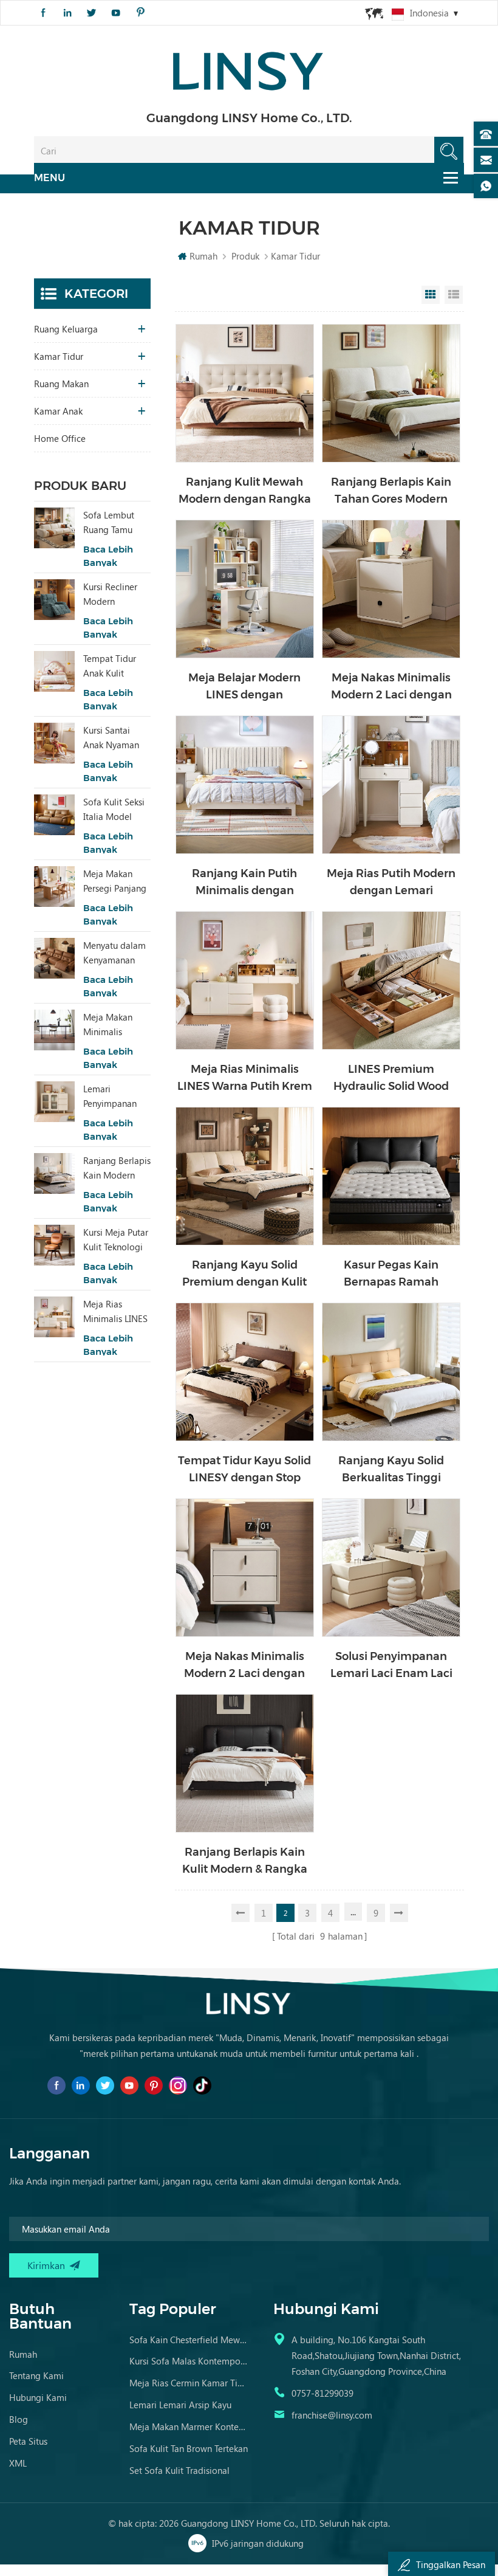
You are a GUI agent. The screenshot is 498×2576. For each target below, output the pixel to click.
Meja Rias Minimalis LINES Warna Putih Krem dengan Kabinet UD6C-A (245, 1079)
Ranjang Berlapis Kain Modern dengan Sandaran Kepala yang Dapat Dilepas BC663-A (117, 1168)
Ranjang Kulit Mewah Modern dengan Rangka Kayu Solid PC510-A (245, 491)
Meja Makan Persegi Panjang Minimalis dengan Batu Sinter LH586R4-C (116, 881)
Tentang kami (36, 2375)
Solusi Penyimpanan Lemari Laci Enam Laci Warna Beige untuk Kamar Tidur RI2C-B (391, 1666)
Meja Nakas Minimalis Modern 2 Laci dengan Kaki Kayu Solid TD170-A (244, 1666)
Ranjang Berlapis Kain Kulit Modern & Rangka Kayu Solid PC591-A (245, 1861)
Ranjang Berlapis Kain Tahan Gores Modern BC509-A (391, 491)
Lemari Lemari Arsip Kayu (180, 2405)
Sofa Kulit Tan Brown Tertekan (189, 2448)
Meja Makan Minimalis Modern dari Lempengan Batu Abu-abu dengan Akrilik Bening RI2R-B (112, 1025)
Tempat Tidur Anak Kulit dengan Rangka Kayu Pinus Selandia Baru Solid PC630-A (114, 666)
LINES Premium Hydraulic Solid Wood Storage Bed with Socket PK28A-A (391, 1079)
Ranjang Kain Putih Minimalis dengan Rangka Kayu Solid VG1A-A (244, 883)
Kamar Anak (58, 411)
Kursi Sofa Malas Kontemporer (189, 2361)
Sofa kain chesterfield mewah (189, 2340)
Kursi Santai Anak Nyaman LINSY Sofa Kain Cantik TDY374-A (115, 738)
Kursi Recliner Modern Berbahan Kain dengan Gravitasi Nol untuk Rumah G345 (117, 594)
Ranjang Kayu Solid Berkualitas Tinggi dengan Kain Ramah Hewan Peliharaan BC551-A (391, 1470)
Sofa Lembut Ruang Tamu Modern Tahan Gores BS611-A (113, 523)
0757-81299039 (322, 2393)
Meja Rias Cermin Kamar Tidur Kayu (189, 2383)
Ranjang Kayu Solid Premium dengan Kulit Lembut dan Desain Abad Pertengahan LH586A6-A (245, 1274)
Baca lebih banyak (108, 556)
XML (18, 2463)
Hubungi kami (38, 2397)
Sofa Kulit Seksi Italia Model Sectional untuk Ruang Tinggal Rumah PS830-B (115, 810)
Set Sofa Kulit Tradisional (179, 2470)
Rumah (203, 256)
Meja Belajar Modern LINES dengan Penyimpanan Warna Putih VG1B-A (245, 687)
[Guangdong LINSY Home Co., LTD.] (249, 67)
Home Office (60, 438)
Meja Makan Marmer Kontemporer (189, 2426)
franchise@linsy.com (332, 2415)
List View (454, 295)
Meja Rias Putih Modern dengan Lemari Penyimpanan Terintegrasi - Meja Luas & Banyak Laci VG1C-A (391, 883)
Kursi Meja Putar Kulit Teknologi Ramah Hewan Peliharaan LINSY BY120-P (117, 1240)
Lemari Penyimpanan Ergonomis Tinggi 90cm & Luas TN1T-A (113, 1097)
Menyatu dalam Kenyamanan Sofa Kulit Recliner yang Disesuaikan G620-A (114, 953)
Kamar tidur (59, 356)
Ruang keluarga (66, 329)
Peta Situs (28, 2441)
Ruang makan (61, 384)
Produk (245, 256)
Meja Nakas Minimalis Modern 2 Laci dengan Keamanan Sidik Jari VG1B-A (391, 687)
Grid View (431, 295)
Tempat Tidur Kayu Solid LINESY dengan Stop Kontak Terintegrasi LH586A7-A (244, 1470)
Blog (19, 2419)
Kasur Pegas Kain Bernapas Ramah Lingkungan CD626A (391, 1274)
